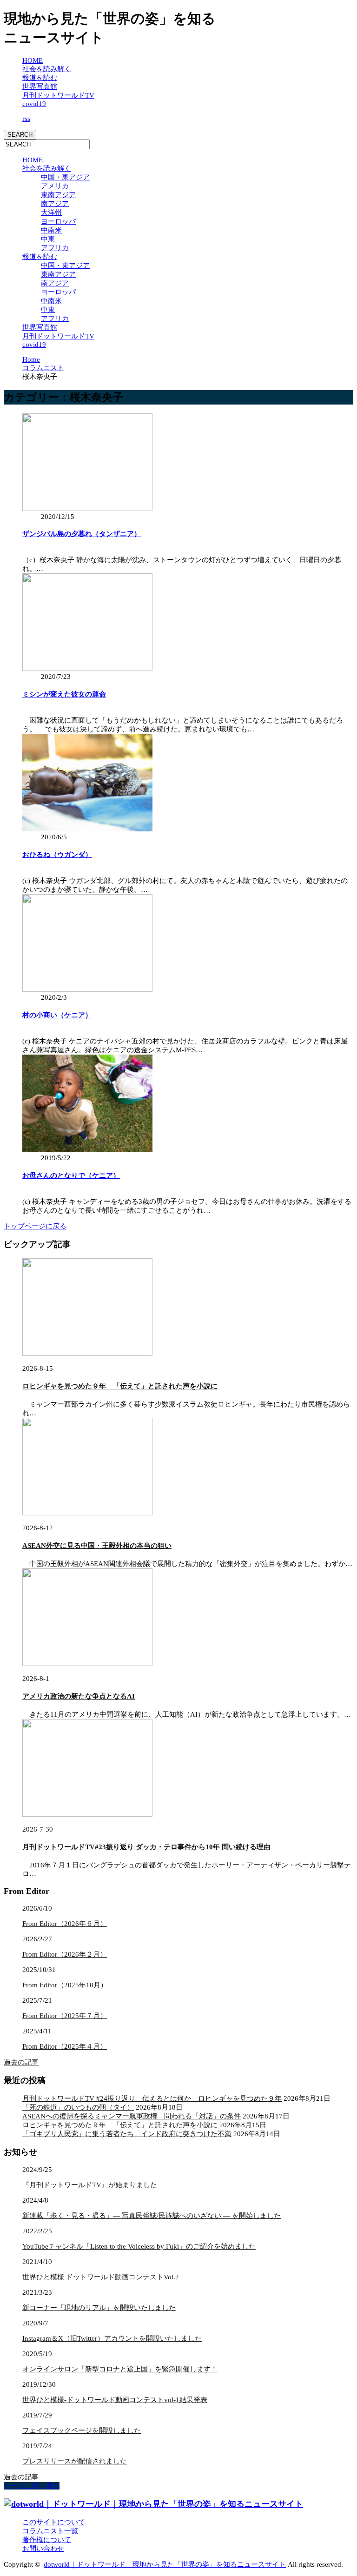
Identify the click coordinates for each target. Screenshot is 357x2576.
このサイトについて (54, 2522)
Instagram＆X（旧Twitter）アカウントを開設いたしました (112, 2338)
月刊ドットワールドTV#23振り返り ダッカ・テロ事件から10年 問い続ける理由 (146, 1847)
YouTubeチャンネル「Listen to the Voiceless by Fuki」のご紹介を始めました (139, 2246)
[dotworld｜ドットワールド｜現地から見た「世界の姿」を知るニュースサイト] (153, 2504)
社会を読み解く (47, 69)
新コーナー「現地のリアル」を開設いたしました (99, 2308)
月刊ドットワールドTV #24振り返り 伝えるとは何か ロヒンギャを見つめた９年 (152, 2098)
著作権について (47, 2540)
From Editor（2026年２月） (65, 1954)
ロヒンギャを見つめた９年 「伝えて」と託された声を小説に (120, 1386)
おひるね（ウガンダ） (57, 855)
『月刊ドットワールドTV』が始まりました (90, 2185)
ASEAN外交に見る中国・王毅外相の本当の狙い (97, 1546)
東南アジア (58, 195)
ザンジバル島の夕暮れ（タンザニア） (82, 534)
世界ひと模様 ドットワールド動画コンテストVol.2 (101, 2277)
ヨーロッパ (58, 221)
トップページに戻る (35, 1226)
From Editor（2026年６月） (65, 1924)
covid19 (34, 104)
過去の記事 (21, 2062)
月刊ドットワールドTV (58, 95)
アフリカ (55, 248)
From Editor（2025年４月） (65, 2046)
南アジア (55, 204)
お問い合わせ (43, 2549)
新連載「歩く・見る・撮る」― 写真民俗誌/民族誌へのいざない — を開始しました (152, 2216)
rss (26, 119)
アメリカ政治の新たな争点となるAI (79, 1696)
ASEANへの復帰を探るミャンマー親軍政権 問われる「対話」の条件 (132, 2116)
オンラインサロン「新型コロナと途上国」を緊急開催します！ (120, 2369)
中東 (48, 239)
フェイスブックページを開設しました (82, 2430)
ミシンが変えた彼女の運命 (64, 694)
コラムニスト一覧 (50, 2531)
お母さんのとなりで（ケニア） (71, 1175)
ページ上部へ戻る (32, 2486)
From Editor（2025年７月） (65, 2016)
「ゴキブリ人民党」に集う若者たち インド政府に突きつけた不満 (127, 2134)
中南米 (51, 230)
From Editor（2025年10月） (65, 1985)
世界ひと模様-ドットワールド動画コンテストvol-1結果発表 (115, 2400)
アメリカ (55, 186)
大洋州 (51, 212)
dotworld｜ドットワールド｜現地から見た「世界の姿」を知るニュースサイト (165, 2564)
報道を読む (40, 78)
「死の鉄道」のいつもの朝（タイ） (78, 2107)
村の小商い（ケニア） (57, 1015)
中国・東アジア (65, 177)
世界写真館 (40, 86)
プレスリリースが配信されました (75, 2461)
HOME (33, 60)
